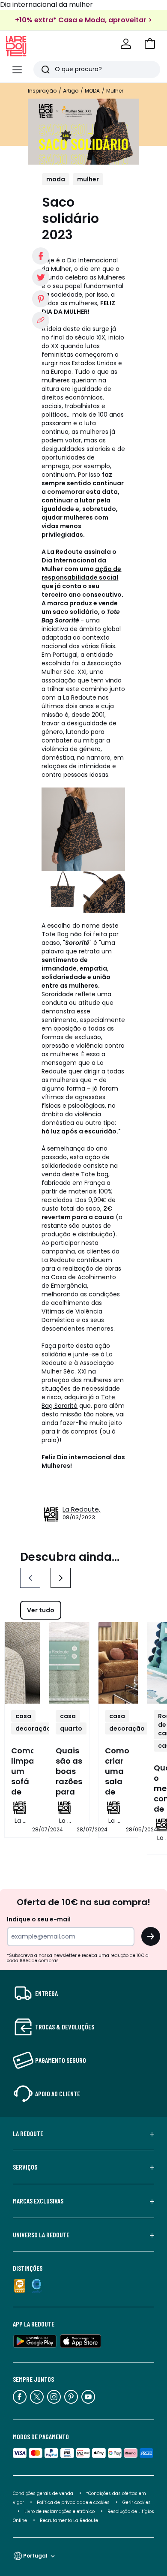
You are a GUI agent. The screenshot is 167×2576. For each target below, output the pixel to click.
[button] (150, 44)
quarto (71, 1728)
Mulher (115, 91)
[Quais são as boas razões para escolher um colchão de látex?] (69, 1663)
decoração (33, 1728)
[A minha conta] (126, 44)
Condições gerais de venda (43, 2493)
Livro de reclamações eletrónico (60, 2511)
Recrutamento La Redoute (69, 2520)
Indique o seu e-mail (39, 1919)
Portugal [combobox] (35, 2556)
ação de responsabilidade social (81, 573)
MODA (92, 91)
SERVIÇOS (25, 2167)
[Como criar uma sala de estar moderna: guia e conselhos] (118, 1663)
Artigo (71, 91)
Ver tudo (41, 1610)
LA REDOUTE (28, 2134)
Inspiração (42, 91)
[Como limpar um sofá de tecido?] (22, 1663)
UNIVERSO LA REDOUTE (41, 2235)
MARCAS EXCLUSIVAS (38, 2201)
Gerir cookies (137, 2502)
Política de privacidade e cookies (73, 2502)
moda (56, 179)
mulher (88, 179)
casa (23, 1716)
